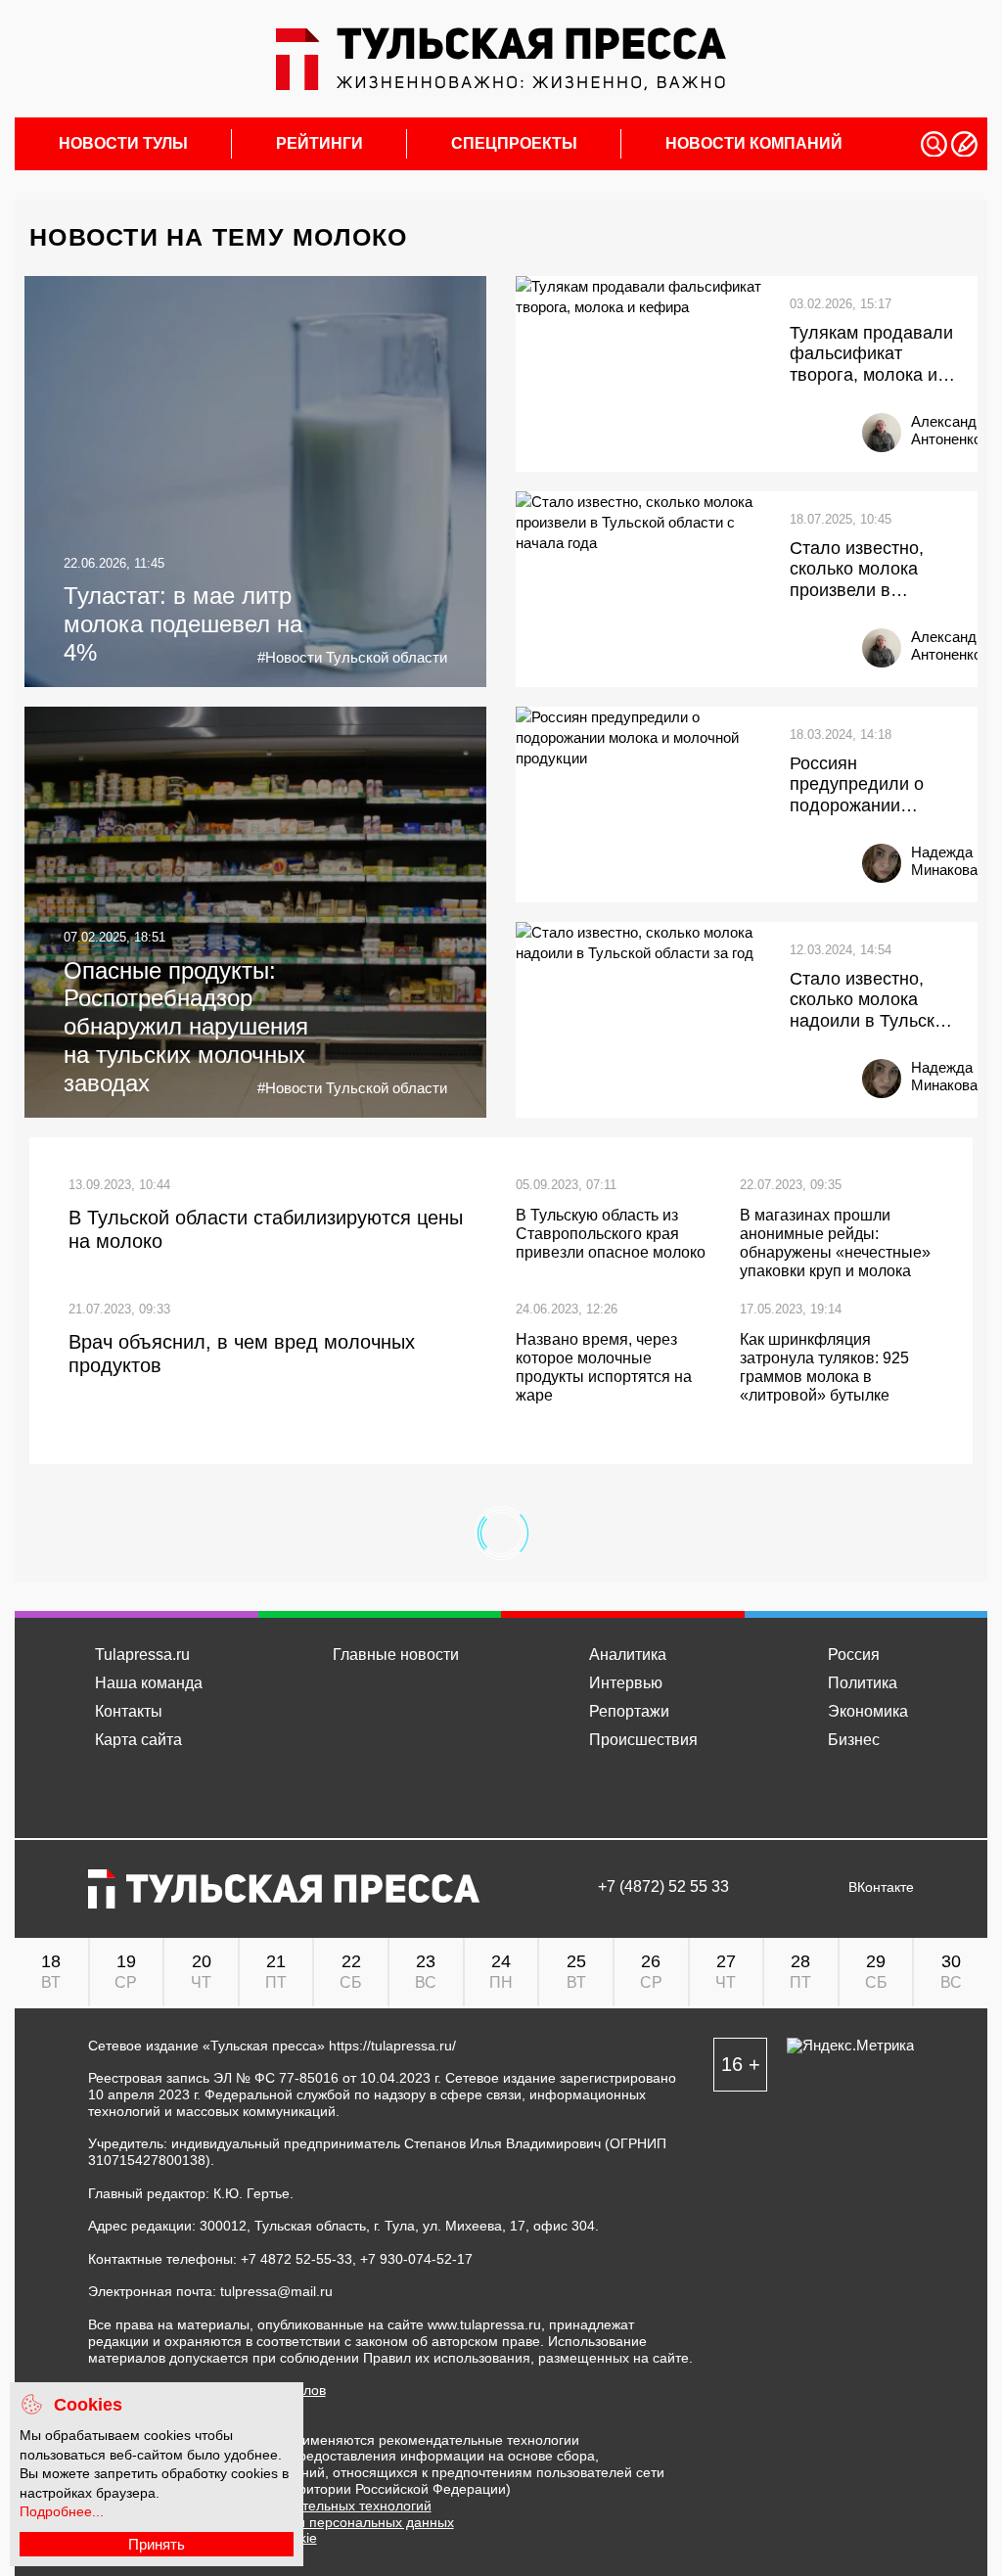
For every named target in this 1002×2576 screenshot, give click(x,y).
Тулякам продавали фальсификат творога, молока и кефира (871, 355)
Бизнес (854, 1740)
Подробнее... (62, 2511)
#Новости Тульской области (352, 657)
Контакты (129, 1711)
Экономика (868, 1711)
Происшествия (643, 1740)
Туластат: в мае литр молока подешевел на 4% (183, 624)
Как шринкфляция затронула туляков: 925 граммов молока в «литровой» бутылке (824, 1368)
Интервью (626, 1683)
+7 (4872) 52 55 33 (663, 1887)
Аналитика (628, 1655)
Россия (854, 1655)
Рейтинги (319, 144)
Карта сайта (138, 1740)
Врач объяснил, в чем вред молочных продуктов (242, 1354)
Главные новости (396, 1655)
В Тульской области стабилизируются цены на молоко (266, 1229)
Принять (157, 2544)
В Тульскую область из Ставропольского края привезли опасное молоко (611, 1234)
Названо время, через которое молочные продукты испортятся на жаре (604, 1368)
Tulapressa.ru (142, 1655)
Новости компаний (754, 144)
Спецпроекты (514, 144)
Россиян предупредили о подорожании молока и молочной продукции (869, 785)
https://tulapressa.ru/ (392, 2046)
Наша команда (149, 1683)
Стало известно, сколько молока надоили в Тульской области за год (872, 1001)
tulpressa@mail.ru (276, 2291)
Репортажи (629, 1711)
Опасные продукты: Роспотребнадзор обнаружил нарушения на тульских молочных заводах (186, 1027)
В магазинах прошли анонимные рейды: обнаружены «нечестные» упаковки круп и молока (835, 1243)
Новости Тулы (123, 144)
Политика (863, 1683)
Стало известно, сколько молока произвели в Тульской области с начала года (869, 570)
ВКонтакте (881, 1887)
